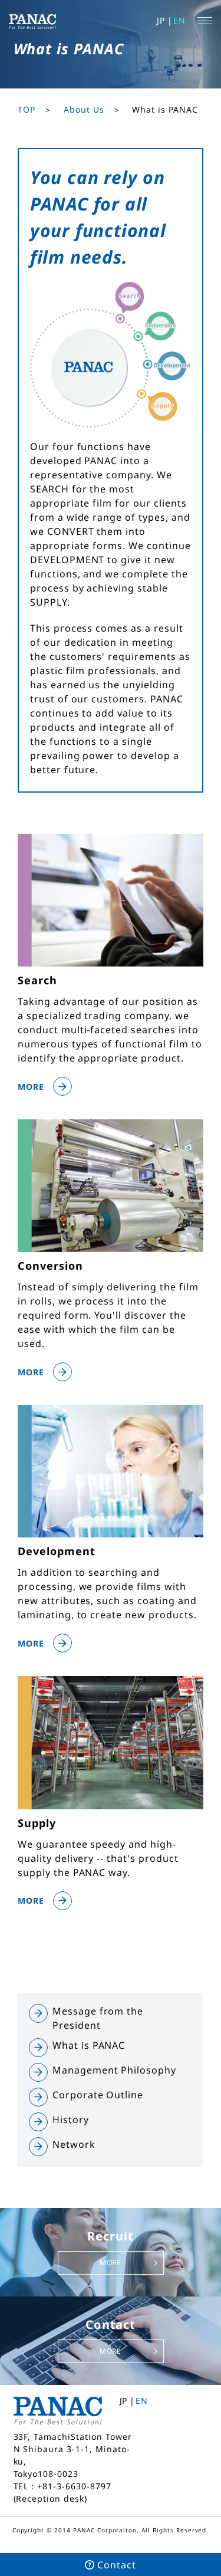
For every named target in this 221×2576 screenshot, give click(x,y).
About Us (84, 109)
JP (161, 20)
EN (179, 20)
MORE (111, 2263)
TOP (27, 109)
